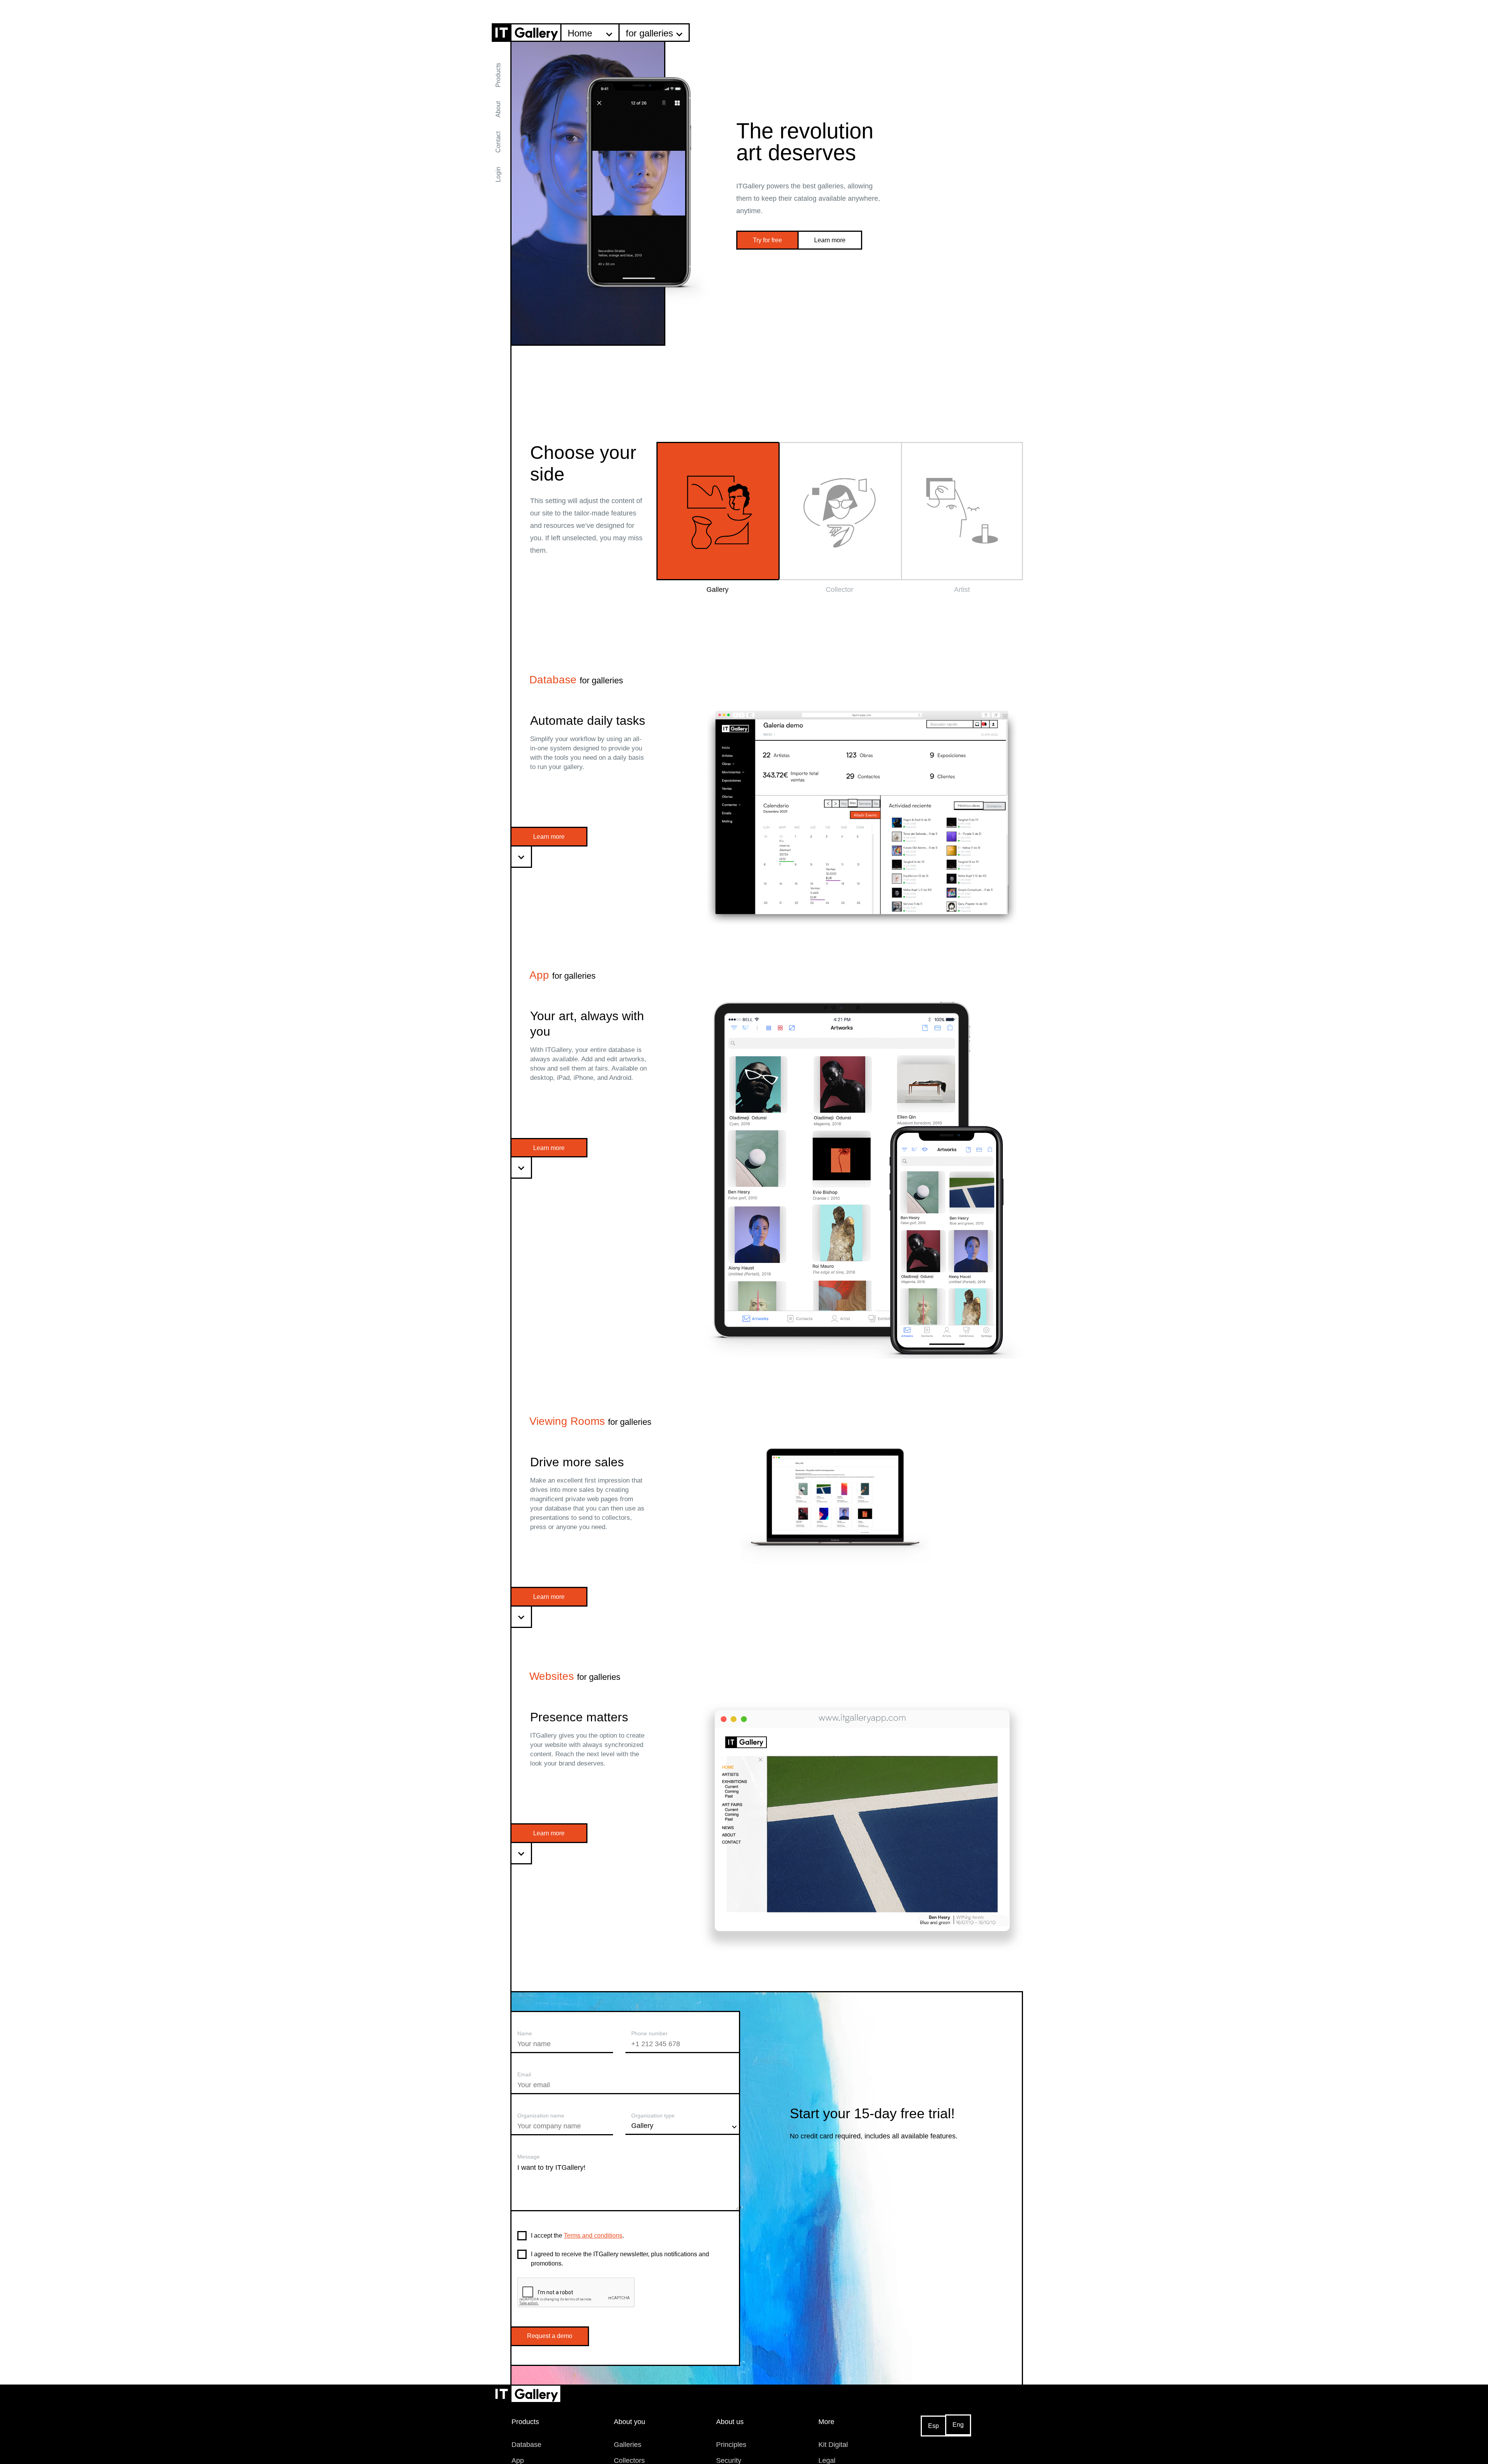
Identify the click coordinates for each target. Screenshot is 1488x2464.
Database (526, 2445)
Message (529, 2157)
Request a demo (550, 2336)
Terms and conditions (593, 2236)
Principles (731, 2445)
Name (525, 2033)
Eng (958, 2425)
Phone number (649, 2033)
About (498, 109)
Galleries (628, 2445)
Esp (933, 2426)
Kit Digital (833, 2445)
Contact (498, 142)
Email (524, 2074)
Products (498, 75)
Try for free (767, 240)
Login (498, 174)
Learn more (830, 240)
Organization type (653, 2116)
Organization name (541, 2116)
